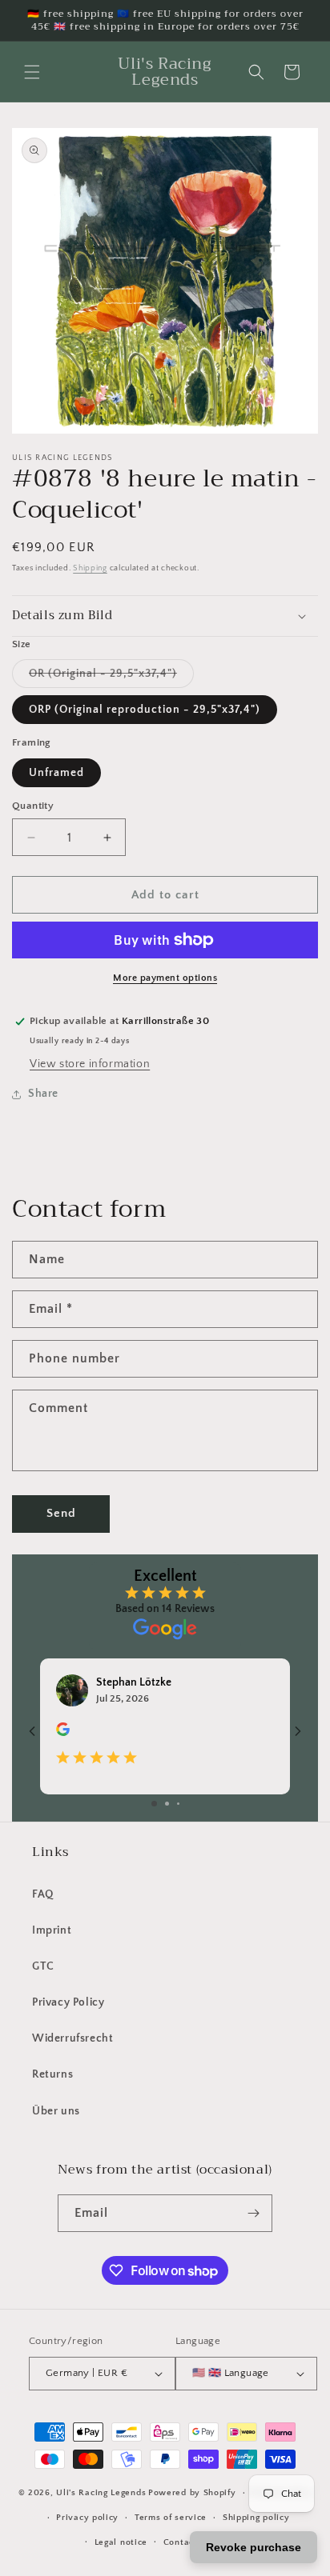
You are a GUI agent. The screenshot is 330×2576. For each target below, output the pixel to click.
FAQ (43, 1894)
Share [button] (43, 1094)
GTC (43, 1966)
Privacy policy (87, 2518)
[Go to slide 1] (154, 1804)
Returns (52, 2074)
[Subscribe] (254, 2213)
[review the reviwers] (63, 1733)
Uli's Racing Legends (101, 2493)
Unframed (56, 773)
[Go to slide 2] (167, 1804)
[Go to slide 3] (178, 1804)
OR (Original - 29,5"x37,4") (111, 677)
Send (61, 1513)
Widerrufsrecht (72, 2038)
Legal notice (121, 2542)
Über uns (56, 2111)
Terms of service (171, 2518)
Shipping (90, 568)
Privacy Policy (68, 2002)
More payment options (165, 978)
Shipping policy (256, 2518)
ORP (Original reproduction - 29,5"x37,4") (145, 710)
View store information (90, 1064)
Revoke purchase (254, 2547)
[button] (32, 72)
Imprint (52, 1930)
